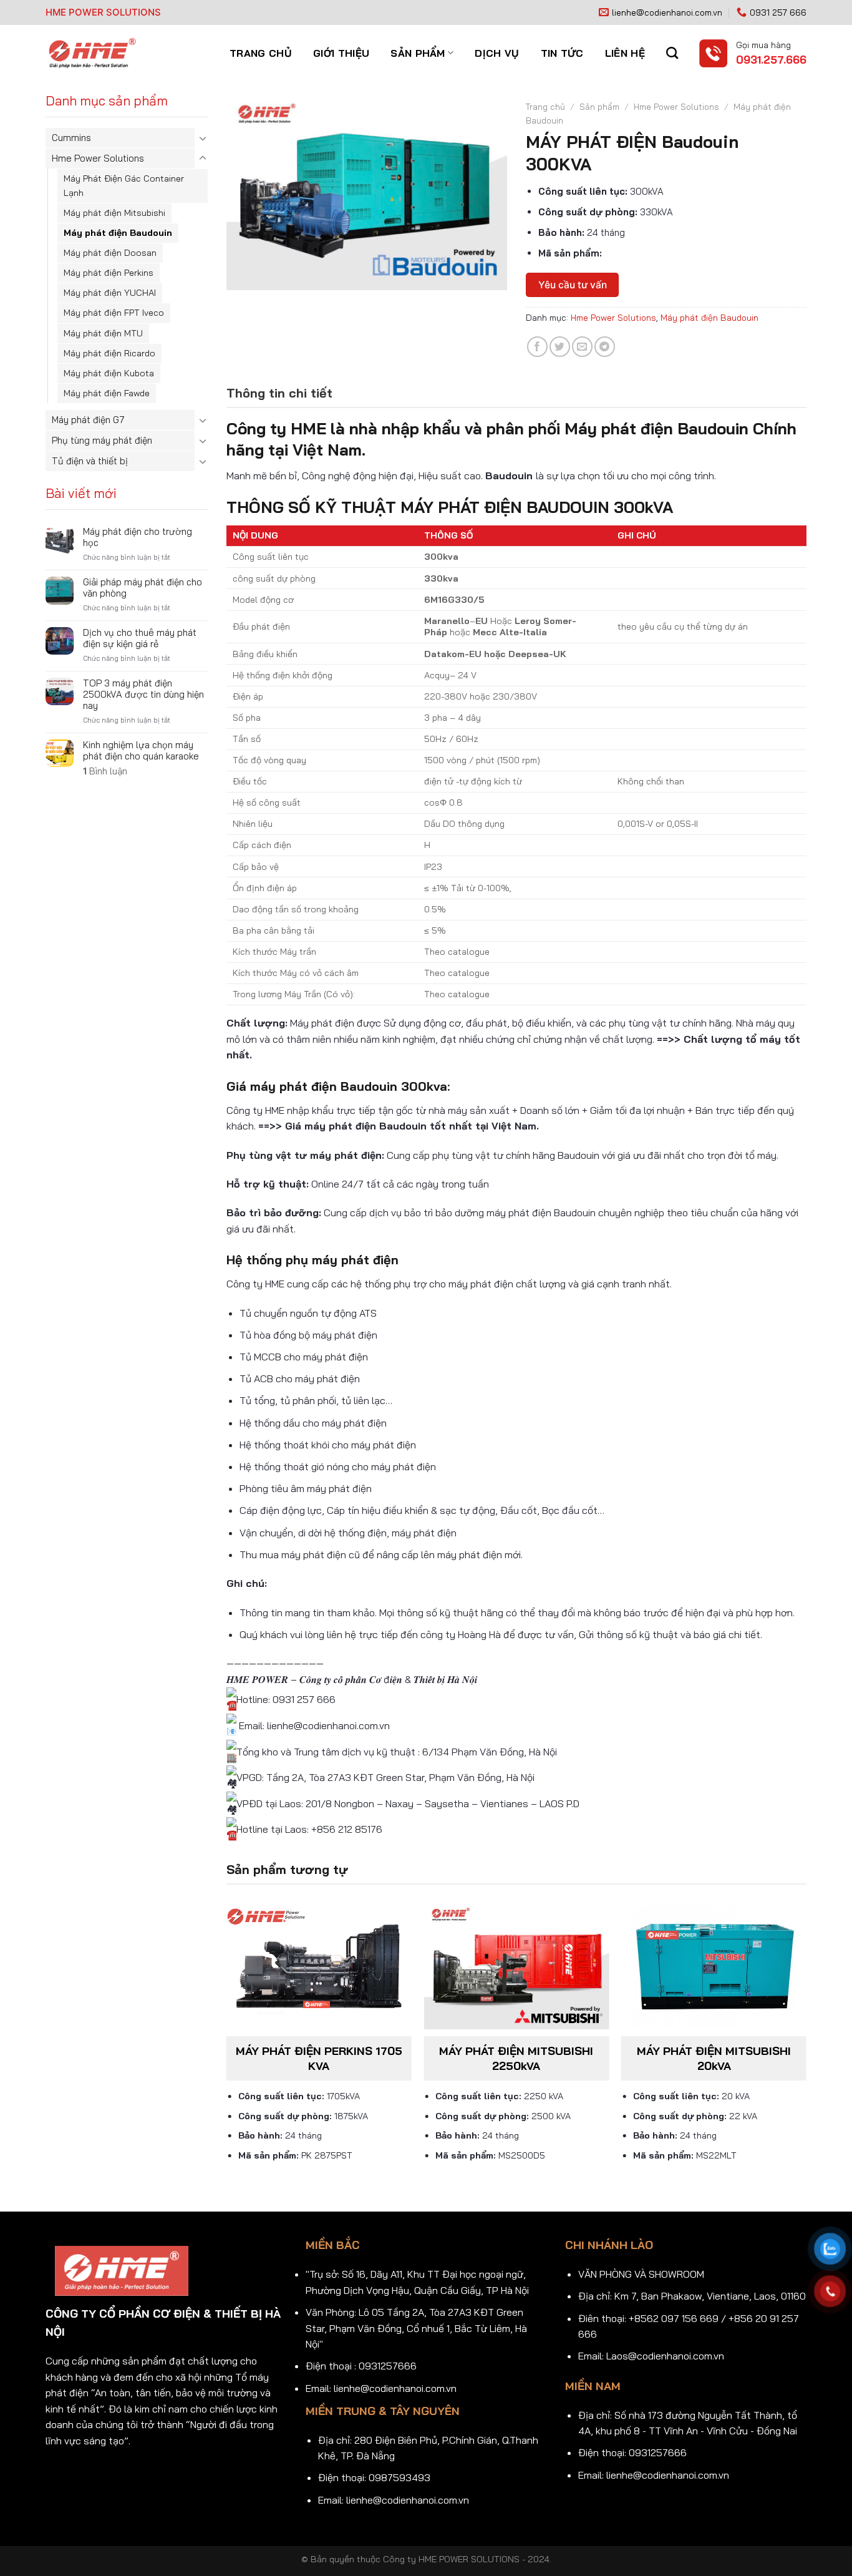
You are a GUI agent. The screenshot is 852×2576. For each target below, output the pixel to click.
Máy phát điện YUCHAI (110, 293)
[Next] (806, 2044)
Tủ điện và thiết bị (90, 461)
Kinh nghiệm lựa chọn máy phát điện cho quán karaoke (141, 751)
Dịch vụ (497, 53)
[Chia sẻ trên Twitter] (560, 347)
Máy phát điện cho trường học (138, 537)
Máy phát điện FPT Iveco (114, 313)
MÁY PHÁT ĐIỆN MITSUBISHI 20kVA (714, 2058)
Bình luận (105, 771)
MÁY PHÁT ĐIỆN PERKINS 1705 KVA (319, 2058)
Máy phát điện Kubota (109, 373)
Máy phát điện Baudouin (118, 233)
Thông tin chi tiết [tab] (279, 393)
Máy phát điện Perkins (109, 273)
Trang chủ (261, 53)
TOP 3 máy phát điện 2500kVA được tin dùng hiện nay (143, 695)
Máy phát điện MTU (103, 333)
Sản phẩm (418, 53)
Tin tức (562, 53)
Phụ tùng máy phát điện (102, 440)
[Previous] (227, 2044)
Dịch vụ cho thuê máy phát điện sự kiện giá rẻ (140, 638)
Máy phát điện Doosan (110, 253)
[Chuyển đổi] (203, 138)
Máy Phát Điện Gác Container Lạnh (124, 186)
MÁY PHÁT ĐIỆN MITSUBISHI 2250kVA (516, 2058)
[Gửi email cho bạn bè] (582, 347)
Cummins (71, 138)
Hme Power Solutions (98, 158)
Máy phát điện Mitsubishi (114, 213)
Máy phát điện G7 (88, 420)
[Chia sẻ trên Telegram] (605, 347)
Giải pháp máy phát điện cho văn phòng (143, 588)
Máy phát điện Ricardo (109, 353)
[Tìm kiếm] (672, 53)
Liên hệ (625, 53)
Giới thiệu (341, 53)
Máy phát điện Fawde (107, 393)
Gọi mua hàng (763, 45)
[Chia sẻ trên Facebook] (537, 347)
